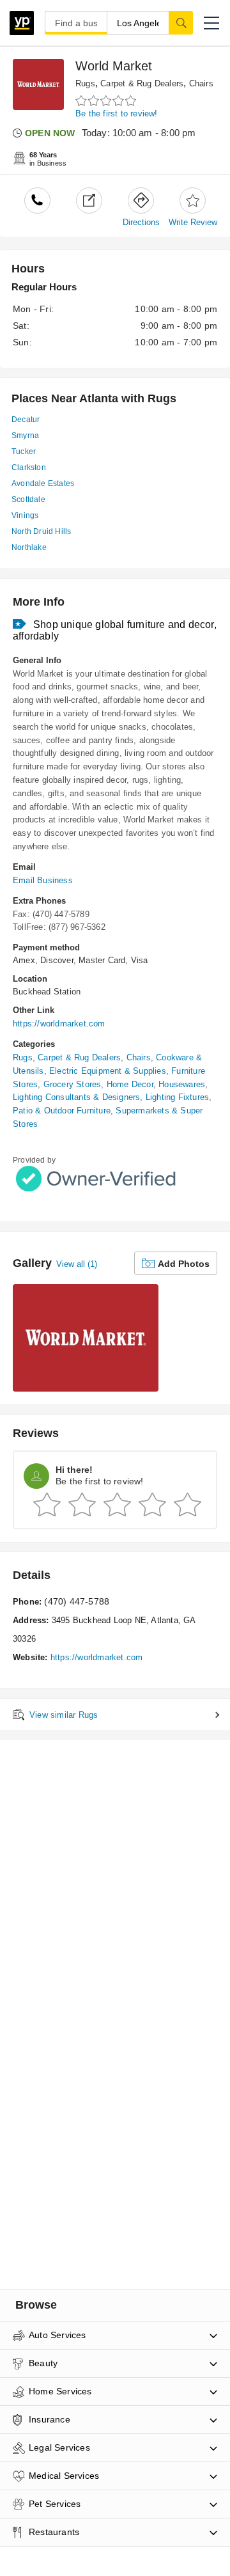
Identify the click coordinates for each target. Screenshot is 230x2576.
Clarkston (29, 467)
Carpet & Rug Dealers (142, 83)
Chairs (201, 83)
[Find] (181, 22)
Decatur (26, 420)
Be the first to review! (117, 114)
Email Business (43, 880)
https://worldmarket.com (59, 1024)
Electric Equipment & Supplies (108, 1071)
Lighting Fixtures (177, 1097)
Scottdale (28, 499)
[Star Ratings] (107, 101)
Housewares (182, 1084)
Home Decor (130, 1084)
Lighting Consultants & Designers (76, 1097)
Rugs (85, 83)
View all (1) (77, 1264)
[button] (211, 23)
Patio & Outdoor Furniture (62, 1111)
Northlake (29, 547)
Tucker (24, 452)
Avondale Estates (43, 483)
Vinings (25, 515)
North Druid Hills (41, 531)
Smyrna (25, 436)
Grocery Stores (73, 1084)
